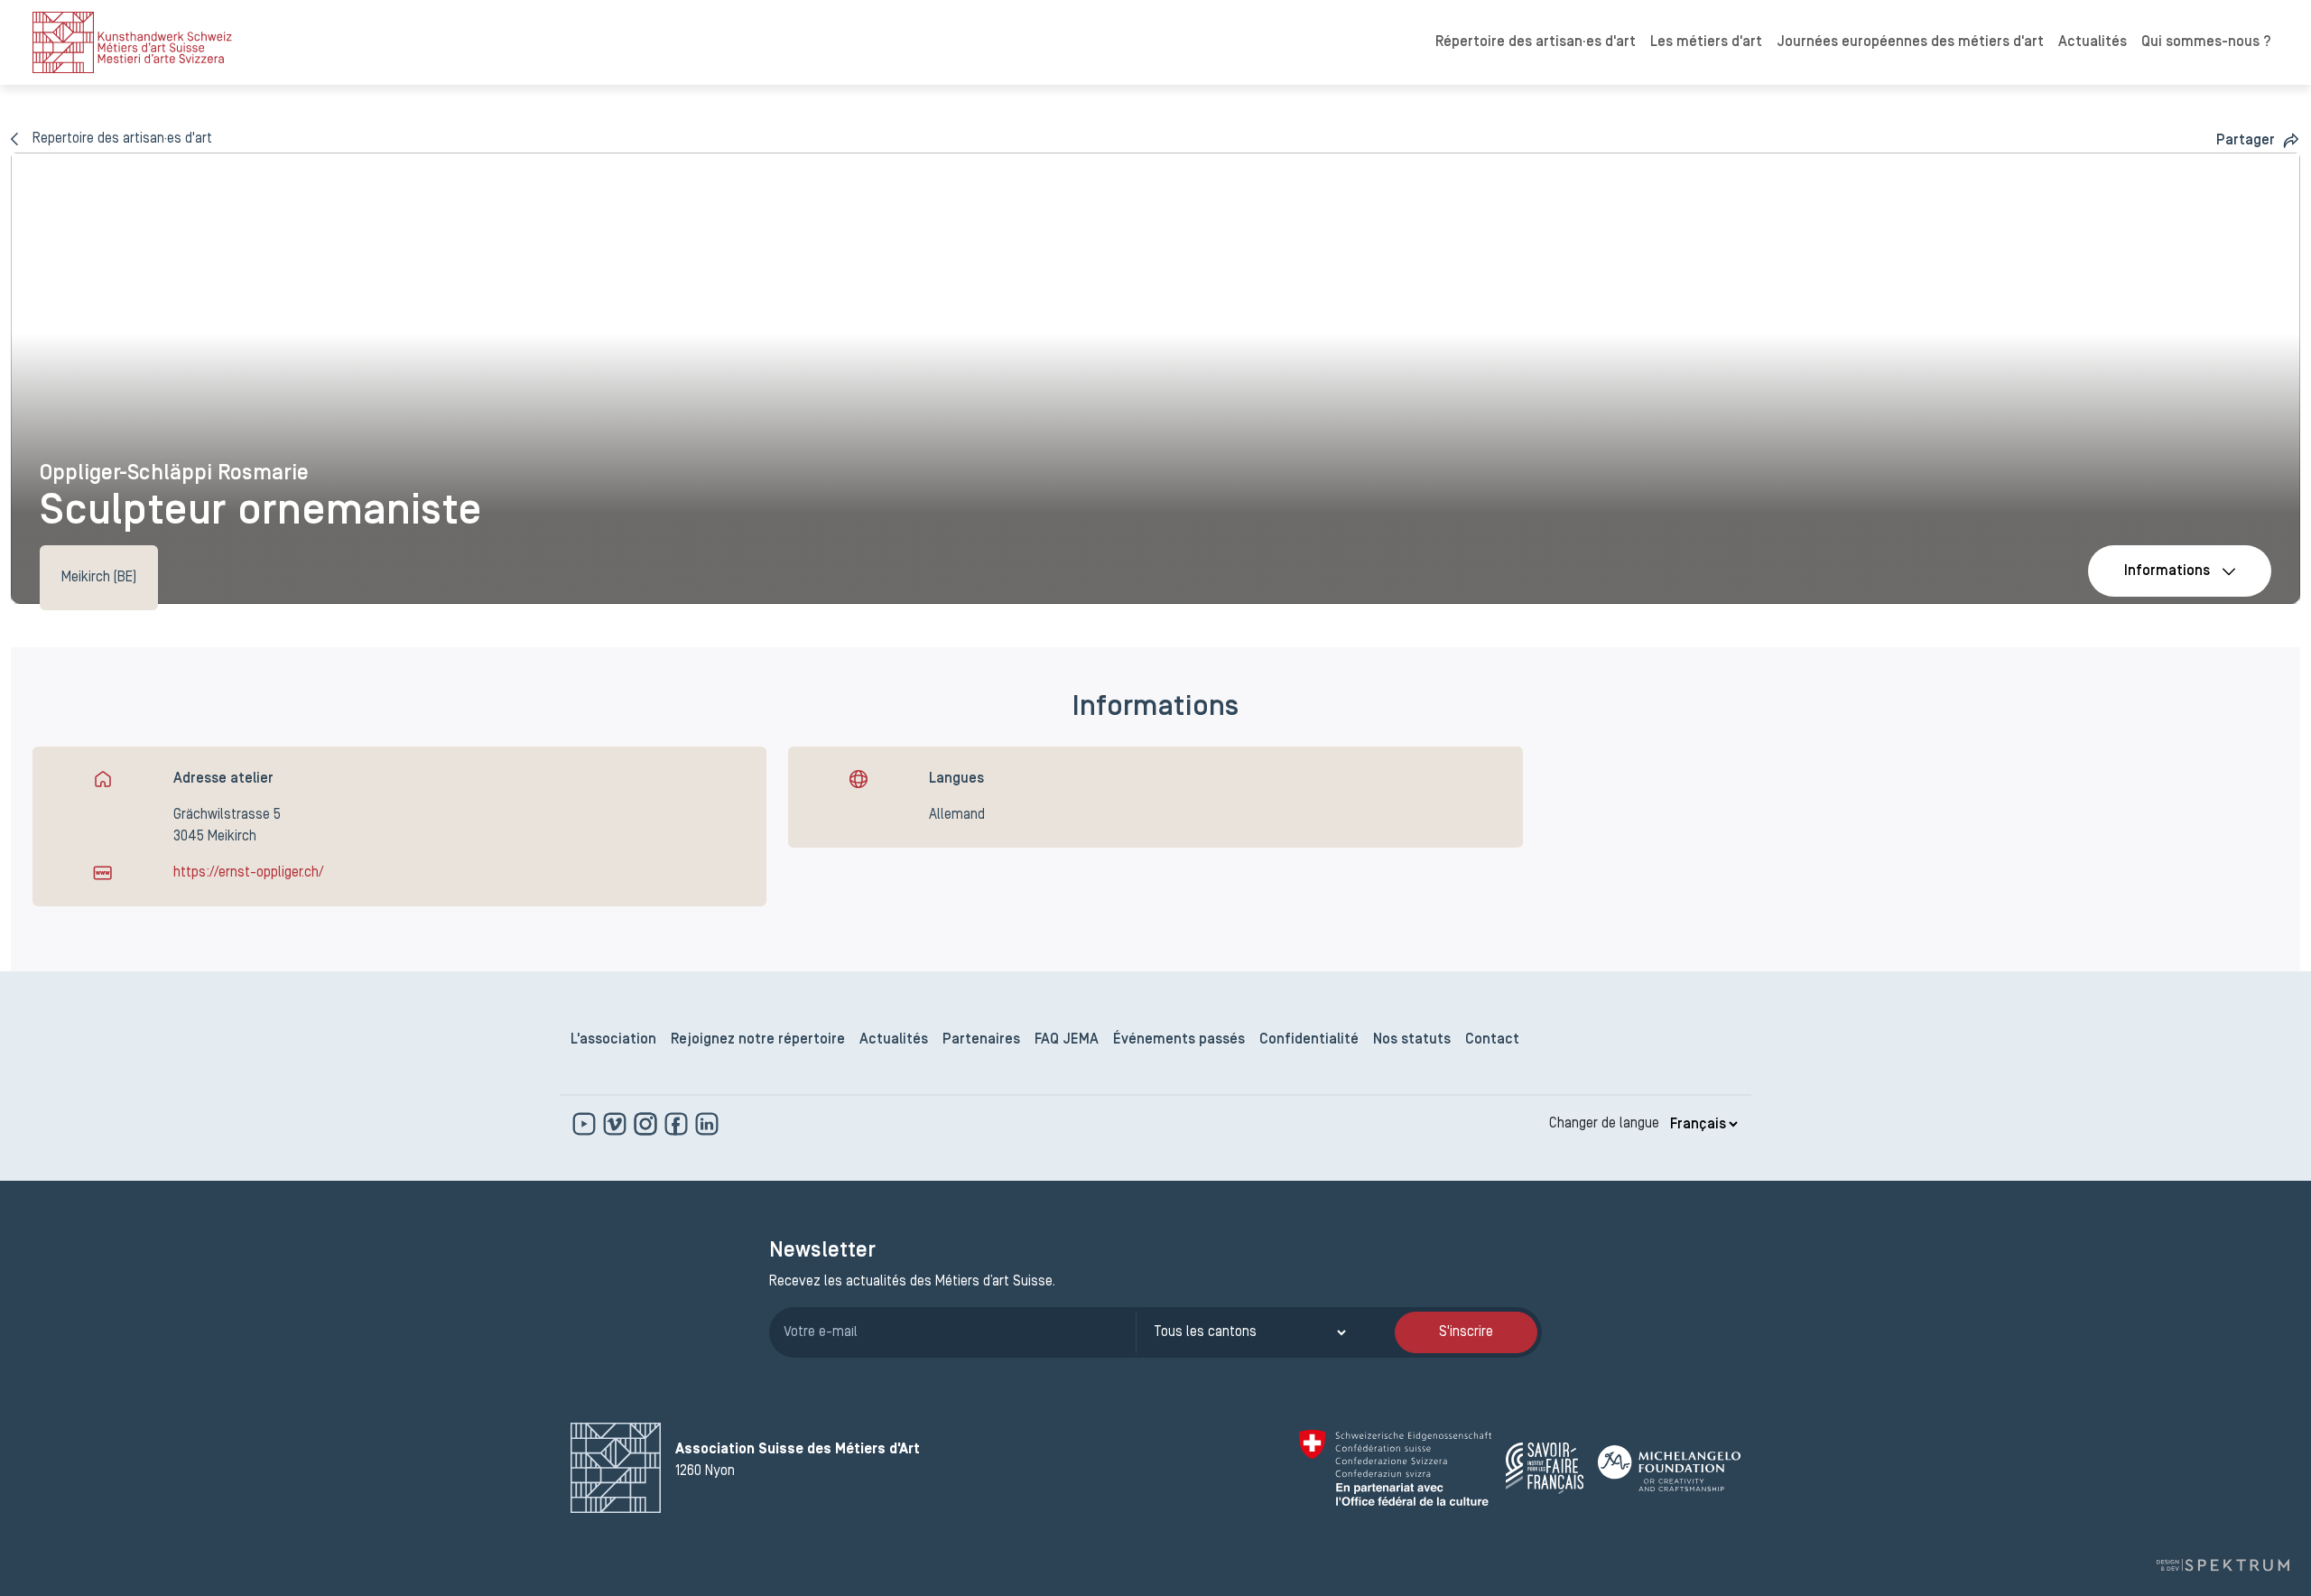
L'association (613, 1040)
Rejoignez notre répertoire (758, 1040)
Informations (2167, 571)
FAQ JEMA (1067, 1040)
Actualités (2093, 42)
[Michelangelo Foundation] (1669, 1468)
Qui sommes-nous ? (2206, 42)
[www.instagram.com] (647, 1124)
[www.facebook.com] (678, 1124)
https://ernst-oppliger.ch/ (248, 873)
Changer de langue (1604, 1124)
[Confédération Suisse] (1395, 1468)
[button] (2258, 140)
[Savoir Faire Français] (1545, 1468)
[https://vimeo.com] (617, 1124)
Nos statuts (1412, 1040)
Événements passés (1179, 1040)
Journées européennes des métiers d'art (1910, 42)
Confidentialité (1309, 1040)
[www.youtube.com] (586, 1124)
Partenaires (981, 1040)
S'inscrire (1466, 1332)
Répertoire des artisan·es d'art (1536, 42)
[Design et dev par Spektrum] (2223, 1565)
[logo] (132, 42)
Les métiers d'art (1706, 42)
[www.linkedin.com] (707, 1124)
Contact (1492, 1040)
